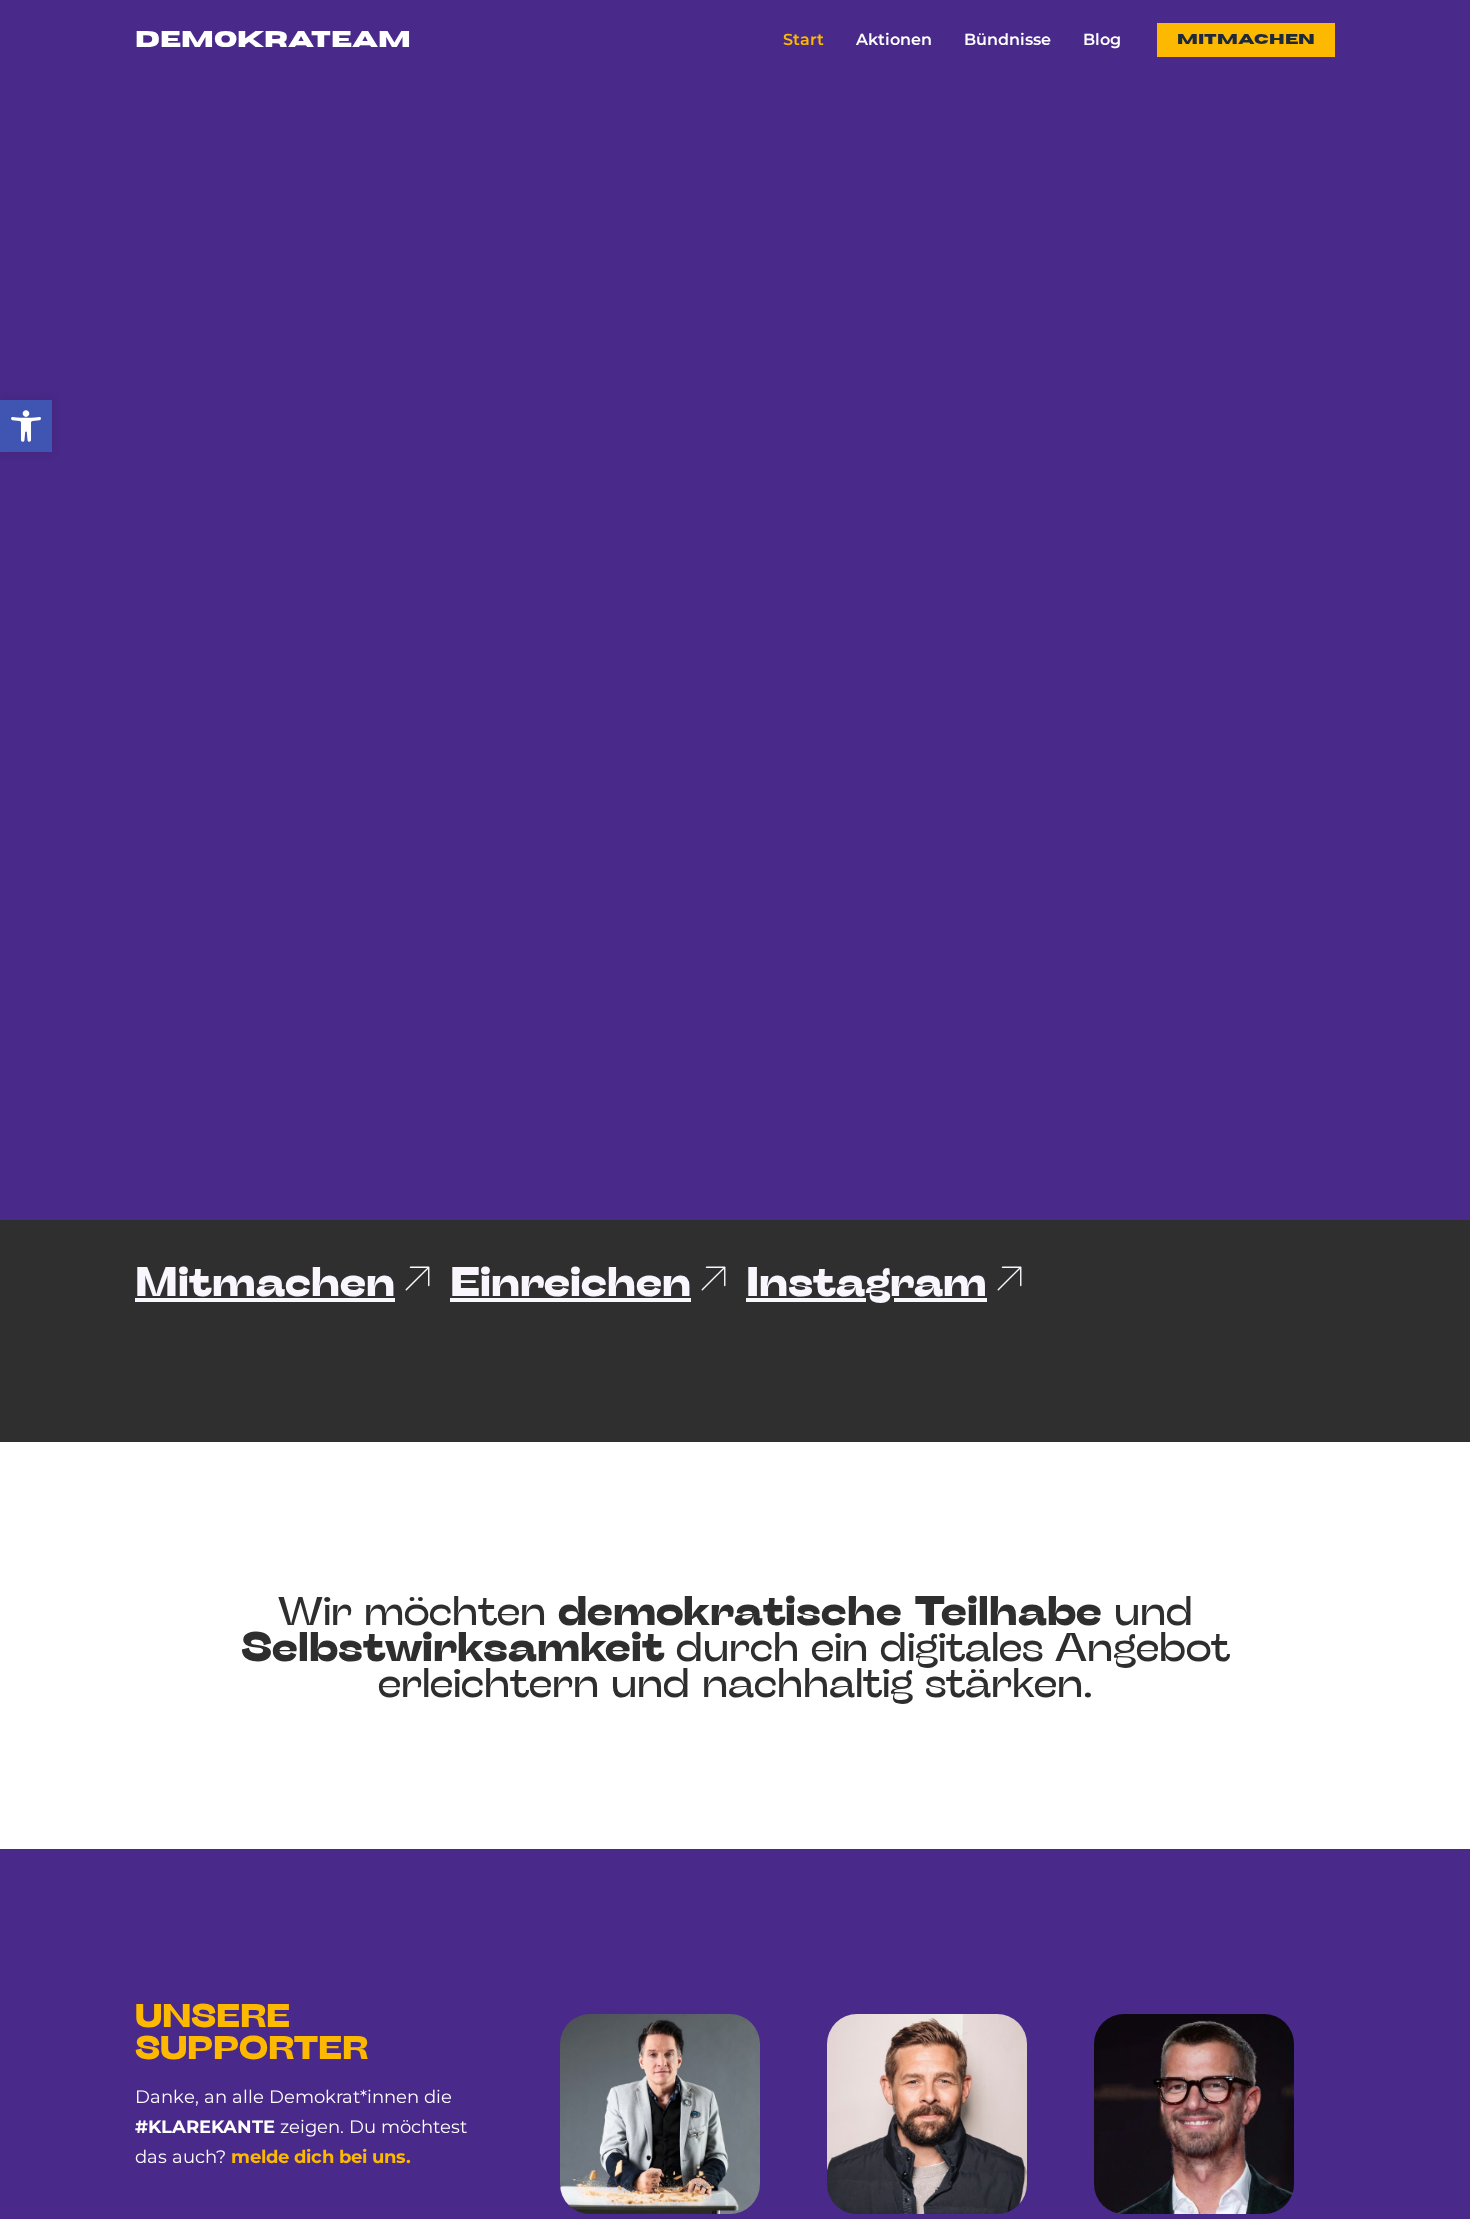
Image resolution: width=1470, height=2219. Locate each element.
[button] (26, 426)
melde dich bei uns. (321, 2157)
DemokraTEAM (273, 40)
